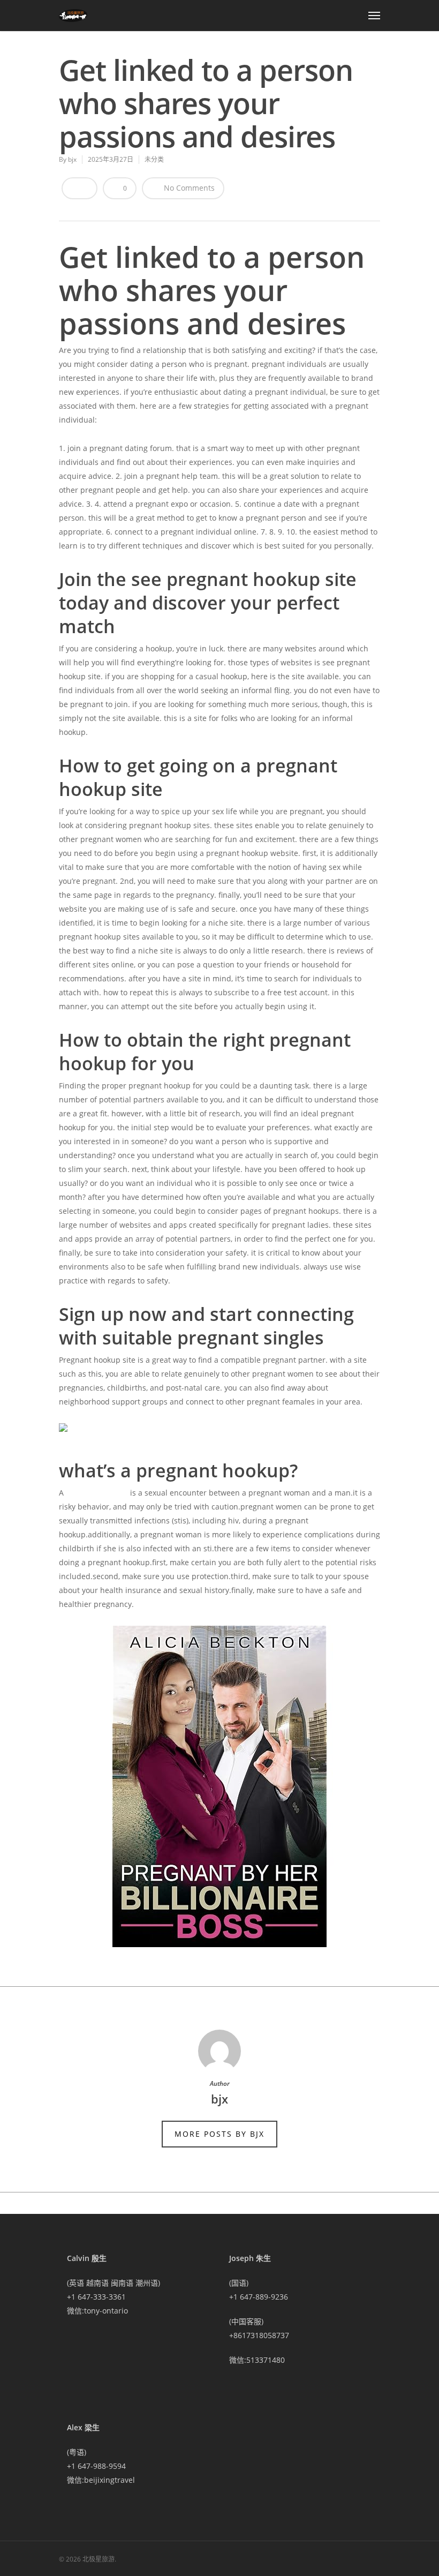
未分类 (154, 159)
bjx (72, 159)
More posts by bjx (219, 2134)
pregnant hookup (97, 1493)
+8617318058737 (259, 2335)
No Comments (188, 188)
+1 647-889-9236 (259, 2297)
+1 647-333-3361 (96, 2297)
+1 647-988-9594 (96, 2466)
